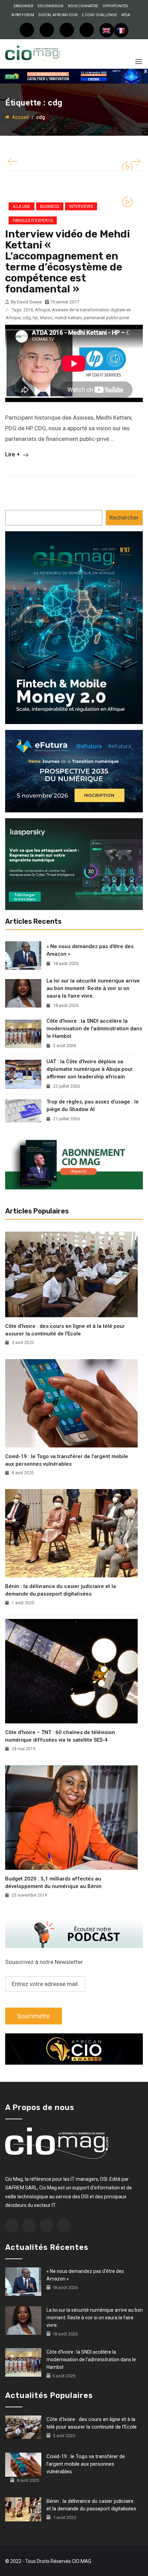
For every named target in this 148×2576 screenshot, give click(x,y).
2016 (28, 310)
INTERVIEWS (81, 207)
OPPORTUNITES (115, 6)
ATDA (126, 15)
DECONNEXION (50, 6)
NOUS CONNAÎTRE (83, 6)
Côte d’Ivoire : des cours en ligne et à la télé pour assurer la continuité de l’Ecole (65, 1330)
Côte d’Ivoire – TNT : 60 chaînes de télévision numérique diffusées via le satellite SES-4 (60, 1736)
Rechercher (124, 518)
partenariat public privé (106, 318)
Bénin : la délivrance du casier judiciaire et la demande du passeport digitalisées (61, 1590)
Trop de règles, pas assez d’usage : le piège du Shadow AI (93, 1106)
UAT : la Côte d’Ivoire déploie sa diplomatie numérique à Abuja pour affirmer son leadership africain (90, 1069)
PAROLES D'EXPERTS (33, 221)
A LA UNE (22, 207)
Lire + (13, 454)
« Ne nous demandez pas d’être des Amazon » (90, 950)
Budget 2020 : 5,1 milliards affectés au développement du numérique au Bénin (53, 1883)
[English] (107, 30)
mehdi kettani (68, 318)
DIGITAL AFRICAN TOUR (58, 15)
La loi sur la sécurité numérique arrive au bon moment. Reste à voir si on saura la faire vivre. (93, 988)
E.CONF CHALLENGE (99, 15)
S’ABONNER (23, 6)
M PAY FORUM (23, 15)
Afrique (43, 310)
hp (35, 318)
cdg (27, 318)
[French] (121, 30)
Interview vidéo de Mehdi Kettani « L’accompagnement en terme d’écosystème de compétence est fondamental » (67, 262)
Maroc (46, 318)
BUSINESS (50, 207)
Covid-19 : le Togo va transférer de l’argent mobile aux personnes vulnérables (67, 1460)
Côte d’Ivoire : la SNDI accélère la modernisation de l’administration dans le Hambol (94, 1029)
